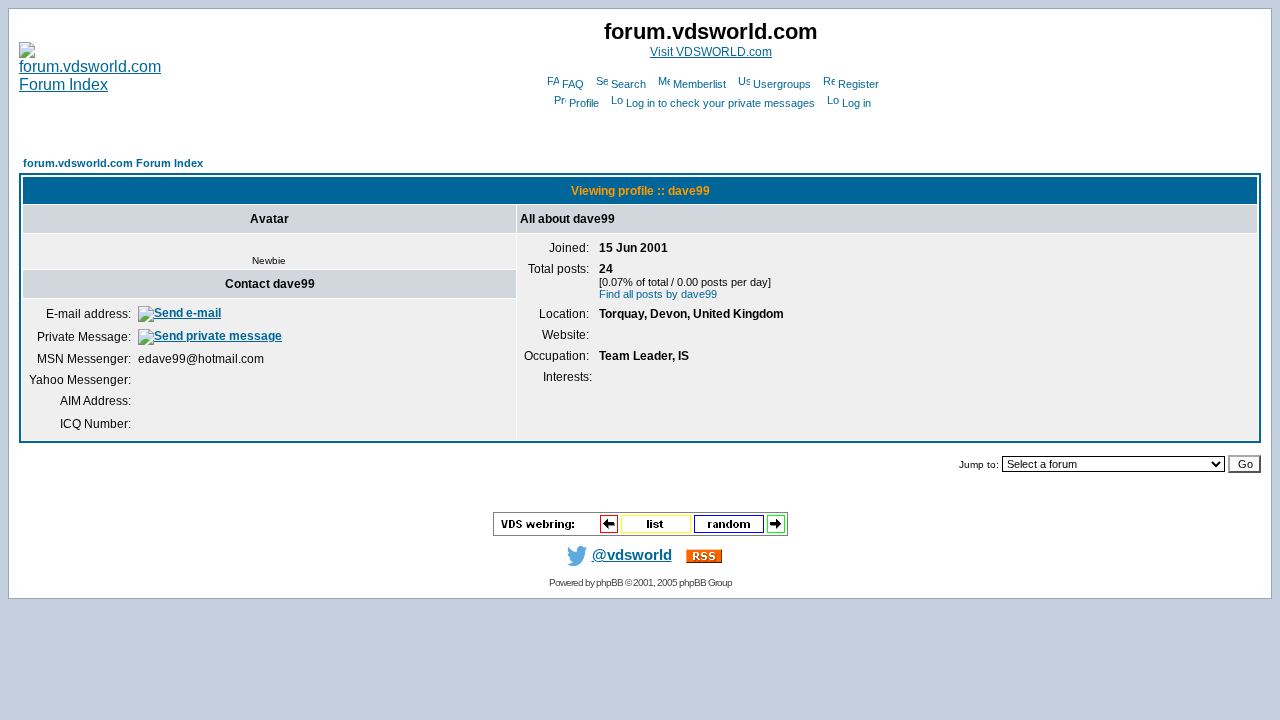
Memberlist (699, 84)
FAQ (573, 84)
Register (858, 84)
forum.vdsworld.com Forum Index (113, 163)
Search (628, 84)
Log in (856, 103)
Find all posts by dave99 (658, 294)
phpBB (609, 582)
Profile (584, 103)
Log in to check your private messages (720, 103)
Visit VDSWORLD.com (711, 52)
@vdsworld (632, 555)
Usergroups (782, 84)
